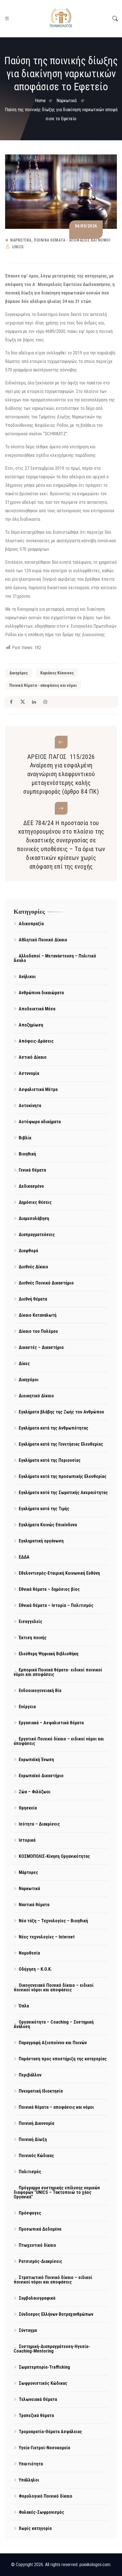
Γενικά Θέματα (32, 1170)
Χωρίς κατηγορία (35, 2528)
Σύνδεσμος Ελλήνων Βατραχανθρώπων (56, 2314)
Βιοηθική (27, 1154)
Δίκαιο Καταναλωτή (38, 1315)
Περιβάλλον (30, 2075)
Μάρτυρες (28, 1872)
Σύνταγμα (28, 2330)
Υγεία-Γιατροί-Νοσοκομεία (44, 2448)
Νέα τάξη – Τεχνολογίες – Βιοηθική (53, 1921)
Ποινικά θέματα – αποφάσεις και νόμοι (56, 2107)
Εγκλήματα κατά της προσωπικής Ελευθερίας (63, 1476)
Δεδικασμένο (31, 1186)
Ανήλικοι (27, 977)
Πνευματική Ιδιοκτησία (41, 2091)
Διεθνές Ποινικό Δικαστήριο (46, 1283)
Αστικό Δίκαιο (33, 1057)
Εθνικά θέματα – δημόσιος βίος (49, 1589)
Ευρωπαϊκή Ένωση (36, 1760)
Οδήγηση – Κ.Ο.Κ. (35, 1969)
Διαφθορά (28, 1251)
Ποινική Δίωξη (33, 2139)
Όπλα (24, 2006)
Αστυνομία (29, 1073)
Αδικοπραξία (31, 924)
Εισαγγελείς (30, 1621)
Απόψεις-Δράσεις (36, 1041)
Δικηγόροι (29, 1380)
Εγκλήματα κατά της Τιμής (44, 1509)
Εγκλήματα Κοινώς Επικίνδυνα (48, 1525)
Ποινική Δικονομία (36, 2123)
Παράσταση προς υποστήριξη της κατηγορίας (63, 2059)
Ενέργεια (27, 1707)
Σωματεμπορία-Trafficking (44, 2367)
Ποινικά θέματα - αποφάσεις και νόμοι (72, 240)
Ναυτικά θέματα (34, 1905)
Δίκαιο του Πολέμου (38, 1331)
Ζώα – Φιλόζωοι (35, 1792)
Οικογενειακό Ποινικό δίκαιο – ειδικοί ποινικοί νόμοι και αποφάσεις (54, 1988)
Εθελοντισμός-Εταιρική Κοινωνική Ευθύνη (59, 1573)
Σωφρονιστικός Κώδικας (43, 2383)
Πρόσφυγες (30, 2213)
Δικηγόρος (19, 673)
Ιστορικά (27, 1840)
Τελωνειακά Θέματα (38, 2399)
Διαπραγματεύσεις (37, 1235)
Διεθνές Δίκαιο (33, 1267)
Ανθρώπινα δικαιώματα (41, 993)
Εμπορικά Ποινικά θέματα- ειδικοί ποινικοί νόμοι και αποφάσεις (58, 1672)
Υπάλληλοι (29, 2480)
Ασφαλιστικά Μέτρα (38, 1089)
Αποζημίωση (31, 1025)
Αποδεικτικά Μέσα (37, 1009)
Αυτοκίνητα (30, 1106)
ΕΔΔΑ (24, 1557)
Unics (18, 247)
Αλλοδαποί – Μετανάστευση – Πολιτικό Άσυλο (55, 958)
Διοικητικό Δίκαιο (36, 1396)
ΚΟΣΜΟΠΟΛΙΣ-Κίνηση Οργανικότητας (54, 1856)
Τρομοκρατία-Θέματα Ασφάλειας (50, 2432)
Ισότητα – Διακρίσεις (39, 1824)
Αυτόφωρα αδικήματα (40, 1122)
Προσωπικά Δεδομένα (40, 2229)
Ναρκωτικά (21, 240)
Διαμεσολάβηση (34, 1218)
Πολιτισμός (30, 2172)
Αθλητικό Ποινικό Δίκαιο (43, 940)
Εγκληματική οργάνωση (41, 1541)
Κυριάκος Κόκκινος (57, 673)
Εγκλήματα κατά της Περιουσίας (50, 1460)
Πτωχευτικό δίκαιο (37, 2245)
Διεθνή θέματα (33, 1299)
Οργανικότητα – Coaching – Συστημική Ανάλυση (54, 2024)
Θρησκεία (28, 1808)
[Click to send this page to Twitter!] (23, 702)
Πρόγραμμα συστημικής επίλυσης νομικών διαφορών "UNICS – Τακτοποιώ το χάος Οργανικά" (57, 2192)
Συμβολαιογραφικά (37, 2298)
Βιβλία (25, 1138)
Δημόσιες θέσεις (35, 1202)
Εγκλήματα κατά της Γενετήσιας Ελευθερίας (61, 1444)
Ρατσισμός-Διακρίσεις (40, 2261)
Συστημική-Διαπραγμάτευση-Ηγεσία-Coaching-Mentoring (52, 2349)
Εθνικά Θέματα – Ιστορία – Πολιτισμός (56, 1605)
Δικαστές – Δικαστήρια (41, 1347)
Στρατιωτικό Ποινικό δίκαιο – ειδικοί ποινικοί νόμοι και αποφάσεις (53, 2280)
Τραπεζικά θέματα (36, 2415)
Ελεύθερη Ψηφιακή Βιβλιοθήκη (49, 1654)
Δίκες (24, 1364)
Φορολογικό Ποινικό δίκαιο (46, 2496)
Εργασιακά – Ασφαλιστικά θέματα (51, 1723)
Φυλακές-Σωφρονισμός (41, 2512)
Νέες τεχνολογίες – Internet (47, 1937)
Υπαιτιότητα (31, 2464)
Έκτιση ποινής (33, 1638)
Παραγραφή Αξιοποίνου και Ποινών (53, 2043)
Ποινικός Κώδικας (36, 2156)
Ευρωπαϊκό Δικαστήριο (41, 1776)
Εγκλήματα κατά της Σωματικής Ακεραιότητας (63, 1493)
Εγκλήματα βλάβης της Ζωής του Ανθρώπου (61, 1412)
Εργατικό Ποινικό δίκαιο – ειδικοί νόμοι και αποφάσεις (59, 1741)
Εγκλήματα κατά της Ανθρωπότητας (53, 1428)
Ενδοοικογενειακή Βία (40, 1691)
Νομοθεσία (29, 1953)
